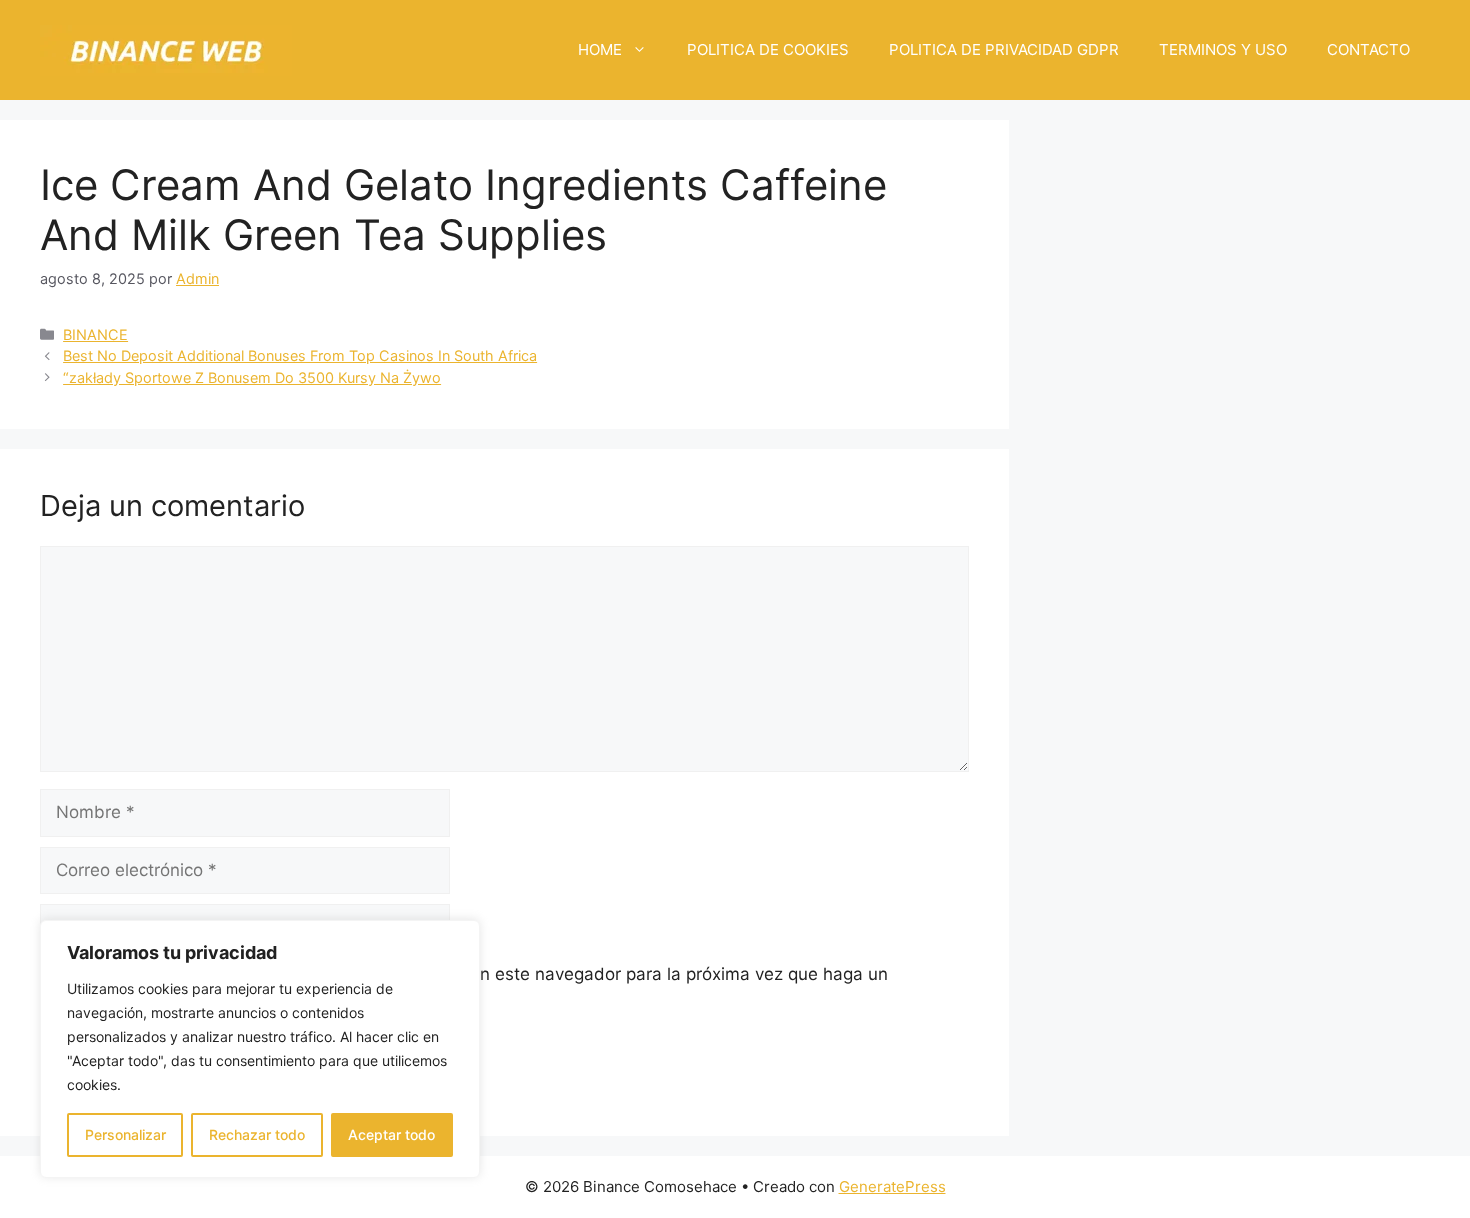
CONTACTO (1368, 49)
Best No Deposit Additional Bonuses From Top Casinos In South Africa (300, 355)
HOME (600, 49)
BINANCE (95, 334)
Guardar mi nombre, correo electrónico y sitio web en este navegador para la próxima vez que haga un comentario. (475, 987)
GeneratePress (892, 1186)
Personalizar (125, 1134)
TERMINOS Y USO (1223, 49)
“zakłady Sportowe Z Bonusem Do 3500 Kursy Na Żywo (252, 377)
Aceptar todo (391, 1134)
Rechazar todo (257, 1134)
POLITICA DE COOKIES (768, 49)
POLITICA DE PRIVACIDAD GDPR (1004, 49)
